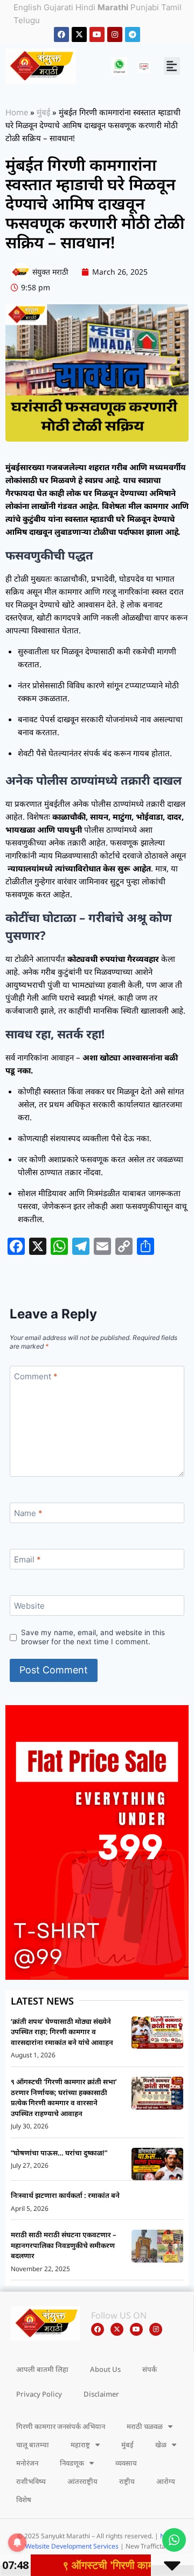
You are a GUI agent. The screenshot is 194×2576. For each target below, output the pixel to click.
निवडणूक (72, 2463)
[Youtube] (97, 34)
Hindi (85, 7)
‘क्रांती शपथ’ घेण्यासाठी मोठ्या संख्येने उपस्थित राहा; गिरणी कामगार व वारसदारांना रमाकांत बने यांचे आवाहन (62, 2032)
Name (28, 1513)
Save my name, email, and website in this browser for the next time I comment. (93, 1637)
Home (17, 112)
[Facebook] (61, 34)
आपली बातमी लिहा (42, 2369)
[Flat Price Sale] (97, 1842)
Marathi (113, 7)
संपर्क (150, 2369)
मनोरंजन (27, 2463)
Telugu (27, 20)
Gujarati (58, 7)
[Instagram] (115, 34)
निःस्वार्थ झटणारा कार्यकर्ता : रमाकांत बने (65, 2195)
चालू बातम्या (33, 2445)
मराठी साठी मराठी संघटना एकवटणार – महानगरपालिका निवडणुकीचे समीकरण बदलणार (64, 2245)
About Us (105, 2369)
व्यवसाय (126, 2463)
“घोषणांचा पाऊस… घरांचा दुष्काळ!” (59, 2153)
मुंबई (43, 112)
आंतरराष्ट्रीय (82, 2481)
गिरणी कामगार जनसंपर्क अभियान (61, 2426)
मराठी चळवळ (145, 2426)
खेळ (161, 2445)
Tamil (171, 7)
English (27, 7)
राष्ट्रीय (127, 2481)
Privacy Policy (39, 2394)
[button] (172, 66)
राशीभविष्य (31, 2481)
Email (27, 1559)
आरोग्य (166, 2481)
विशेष (24, 2500)
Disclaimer (101, 2394)
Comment (36, 1376)
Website (29, 1606)
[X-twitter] (79, 34)
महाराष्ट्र (80, 2445)
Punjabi (145, 7)
